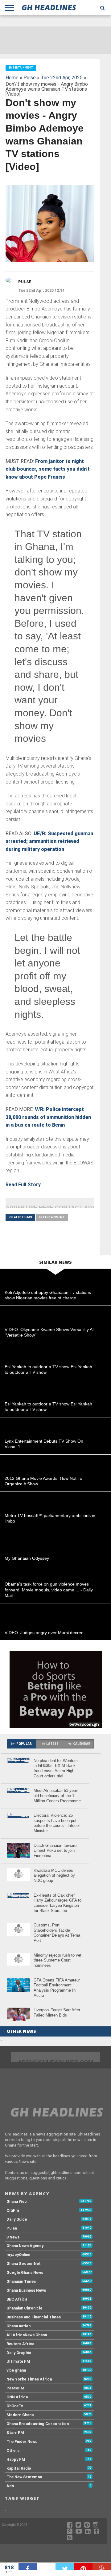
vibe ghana (16, 2370)
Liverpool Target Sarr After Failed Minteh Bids (57, 2013)
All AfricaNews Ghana (27, 2335)
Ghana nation (18, 2326)
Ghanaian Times (21, 2281)
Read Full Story (23, 1185)
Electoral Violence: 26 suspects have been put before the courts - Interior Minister (57, 1823)
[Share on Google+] (102, 2566)
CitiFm (13, 2210)
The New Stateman (24, 2477)
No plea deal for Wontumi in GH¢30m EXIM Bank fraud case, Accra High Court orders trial (56, 1768)
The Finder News (22, 2442)
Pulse (30, 78)
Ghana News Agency (25, 2246)
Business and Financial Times (34, 2317)
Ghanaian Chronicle (24, 2308)
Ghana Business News (26, 2290)
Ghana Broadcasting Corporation (38, 2424)
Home (12, 78)
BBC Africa (17, 2299)
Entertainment (52, 1217)
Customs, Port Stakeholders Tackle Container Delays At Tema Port (57, 1933)
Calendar (82, 1744)
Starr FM (15, 2433)
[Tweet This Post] (65, 2566)
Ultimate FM (18, 2361)
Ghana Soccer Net (24, 2264)
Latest (52, 1744)
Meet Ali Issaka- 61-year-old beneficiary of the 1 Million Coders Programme (57, 1796)
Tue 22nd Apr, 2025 (62, 78)
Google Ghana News (25, 2272)
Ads (10, 2486)
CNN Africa (17, 2397)
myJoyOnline (18, 2255)
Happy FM (16, 2459)
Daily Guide (17, 2219)
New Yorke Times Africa (29, 2379)
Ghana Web (17, 2201)
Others (13, 2450)
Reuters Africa (20, 2344)
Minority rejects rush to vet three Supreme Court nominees (58, 1960)
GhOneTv (15, 2406)
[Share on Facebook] (28, 2566)
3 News (13, 2237)
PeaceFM (15, 2388)
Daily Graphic (19, 2353)
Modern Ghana (20, 2415)
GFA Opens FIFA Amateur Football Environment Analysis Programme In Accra (57, 1988)
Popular (24, 1744)
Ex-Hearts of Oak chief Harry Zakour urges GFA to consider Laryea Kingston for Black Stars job (58, 1903)
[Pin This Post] (83, 2566)
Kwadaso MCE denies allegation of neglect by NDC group (54, 1875)
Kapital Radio (19, 2468)
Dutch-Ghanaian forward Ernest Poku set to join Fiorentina (55, 1851)
